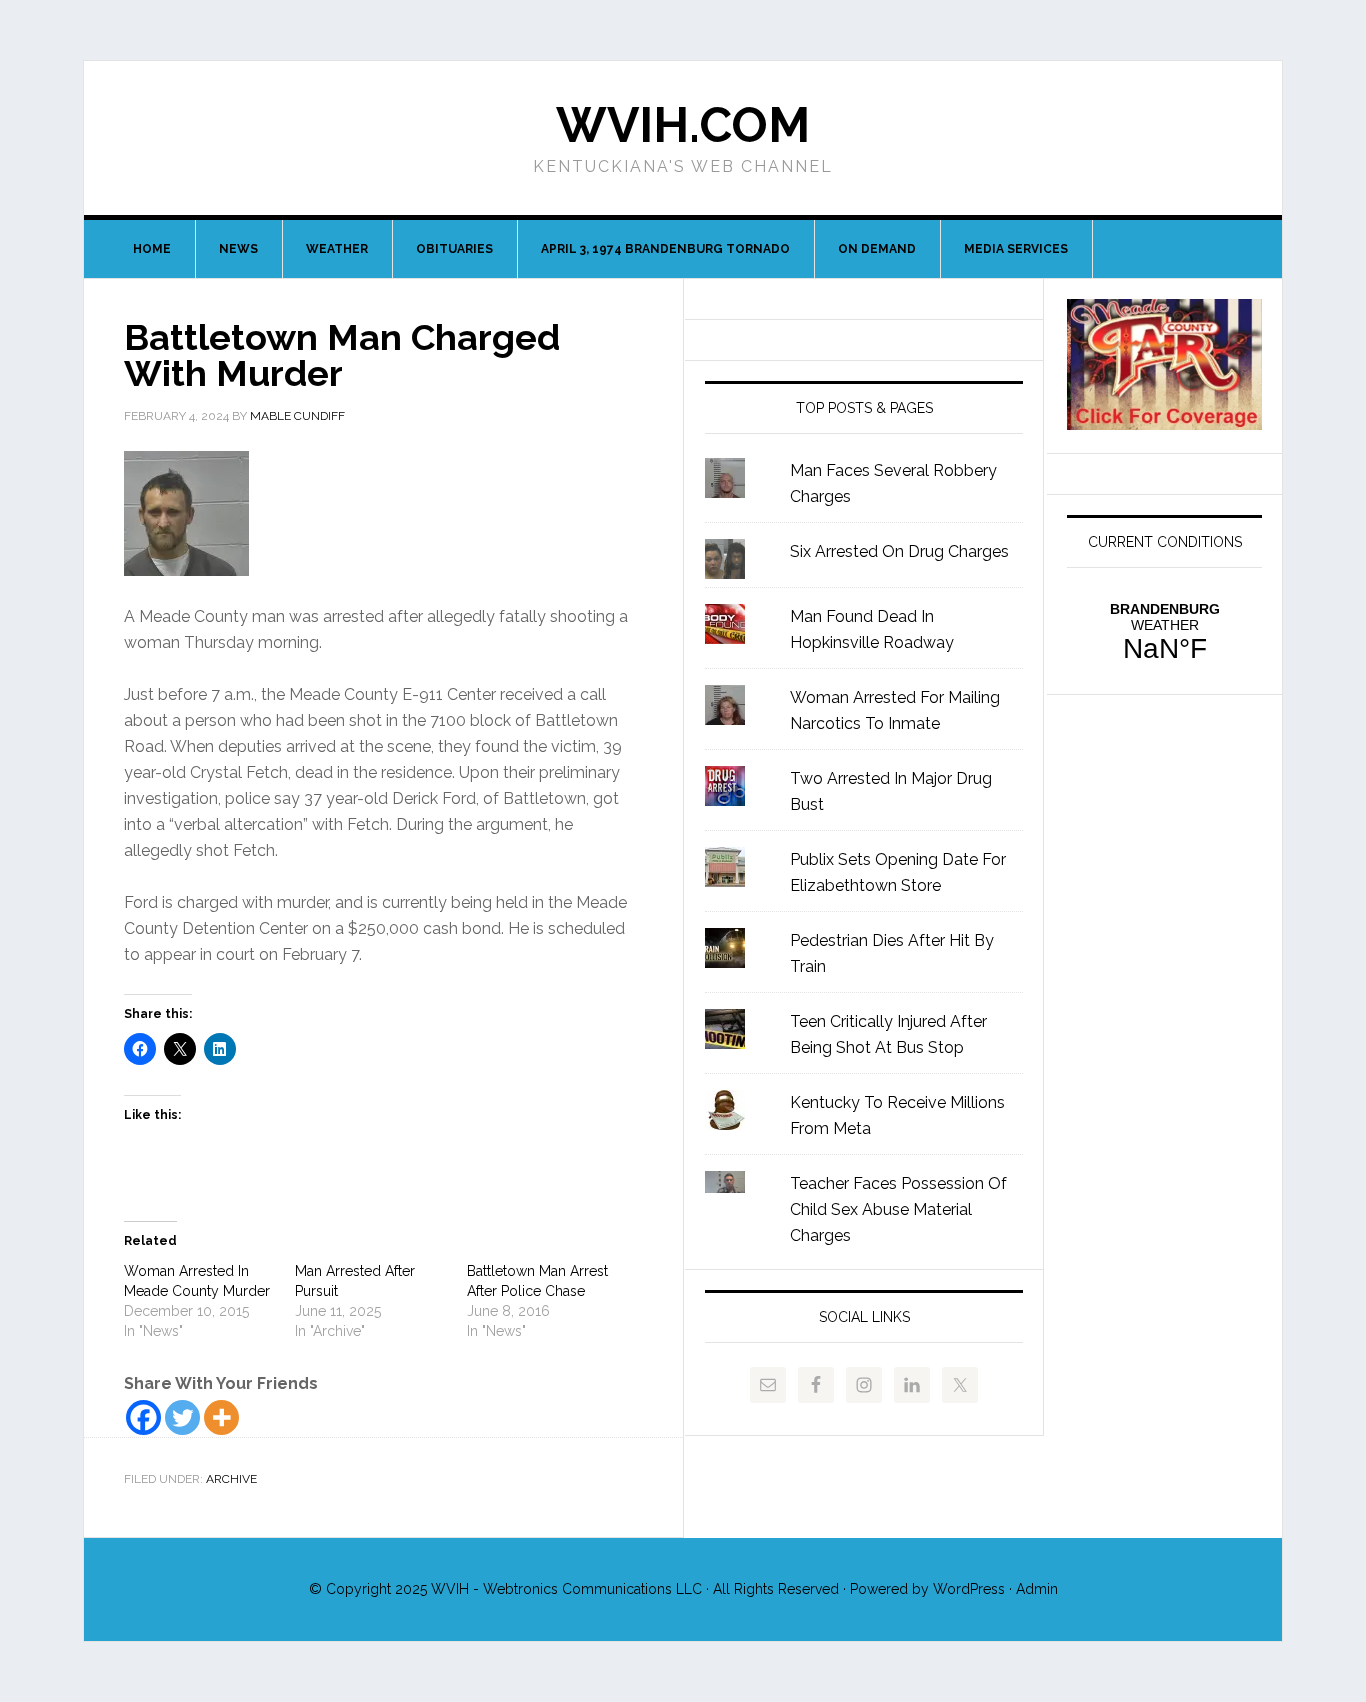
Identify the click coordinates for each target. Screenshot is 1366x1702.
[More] (221, 1417)
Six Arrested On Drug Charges (899, 551)
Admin (1037, 1589)
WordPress (969, 1589)
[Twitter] (182, 1417)
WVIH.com (683, 125)
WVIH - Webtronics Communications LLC (566, 1589)
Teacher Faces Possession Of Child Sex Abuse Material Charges (898, 1209)
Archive (231, 1479)
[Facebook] (143, 1417)
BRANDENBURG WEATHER (1164, 633)
